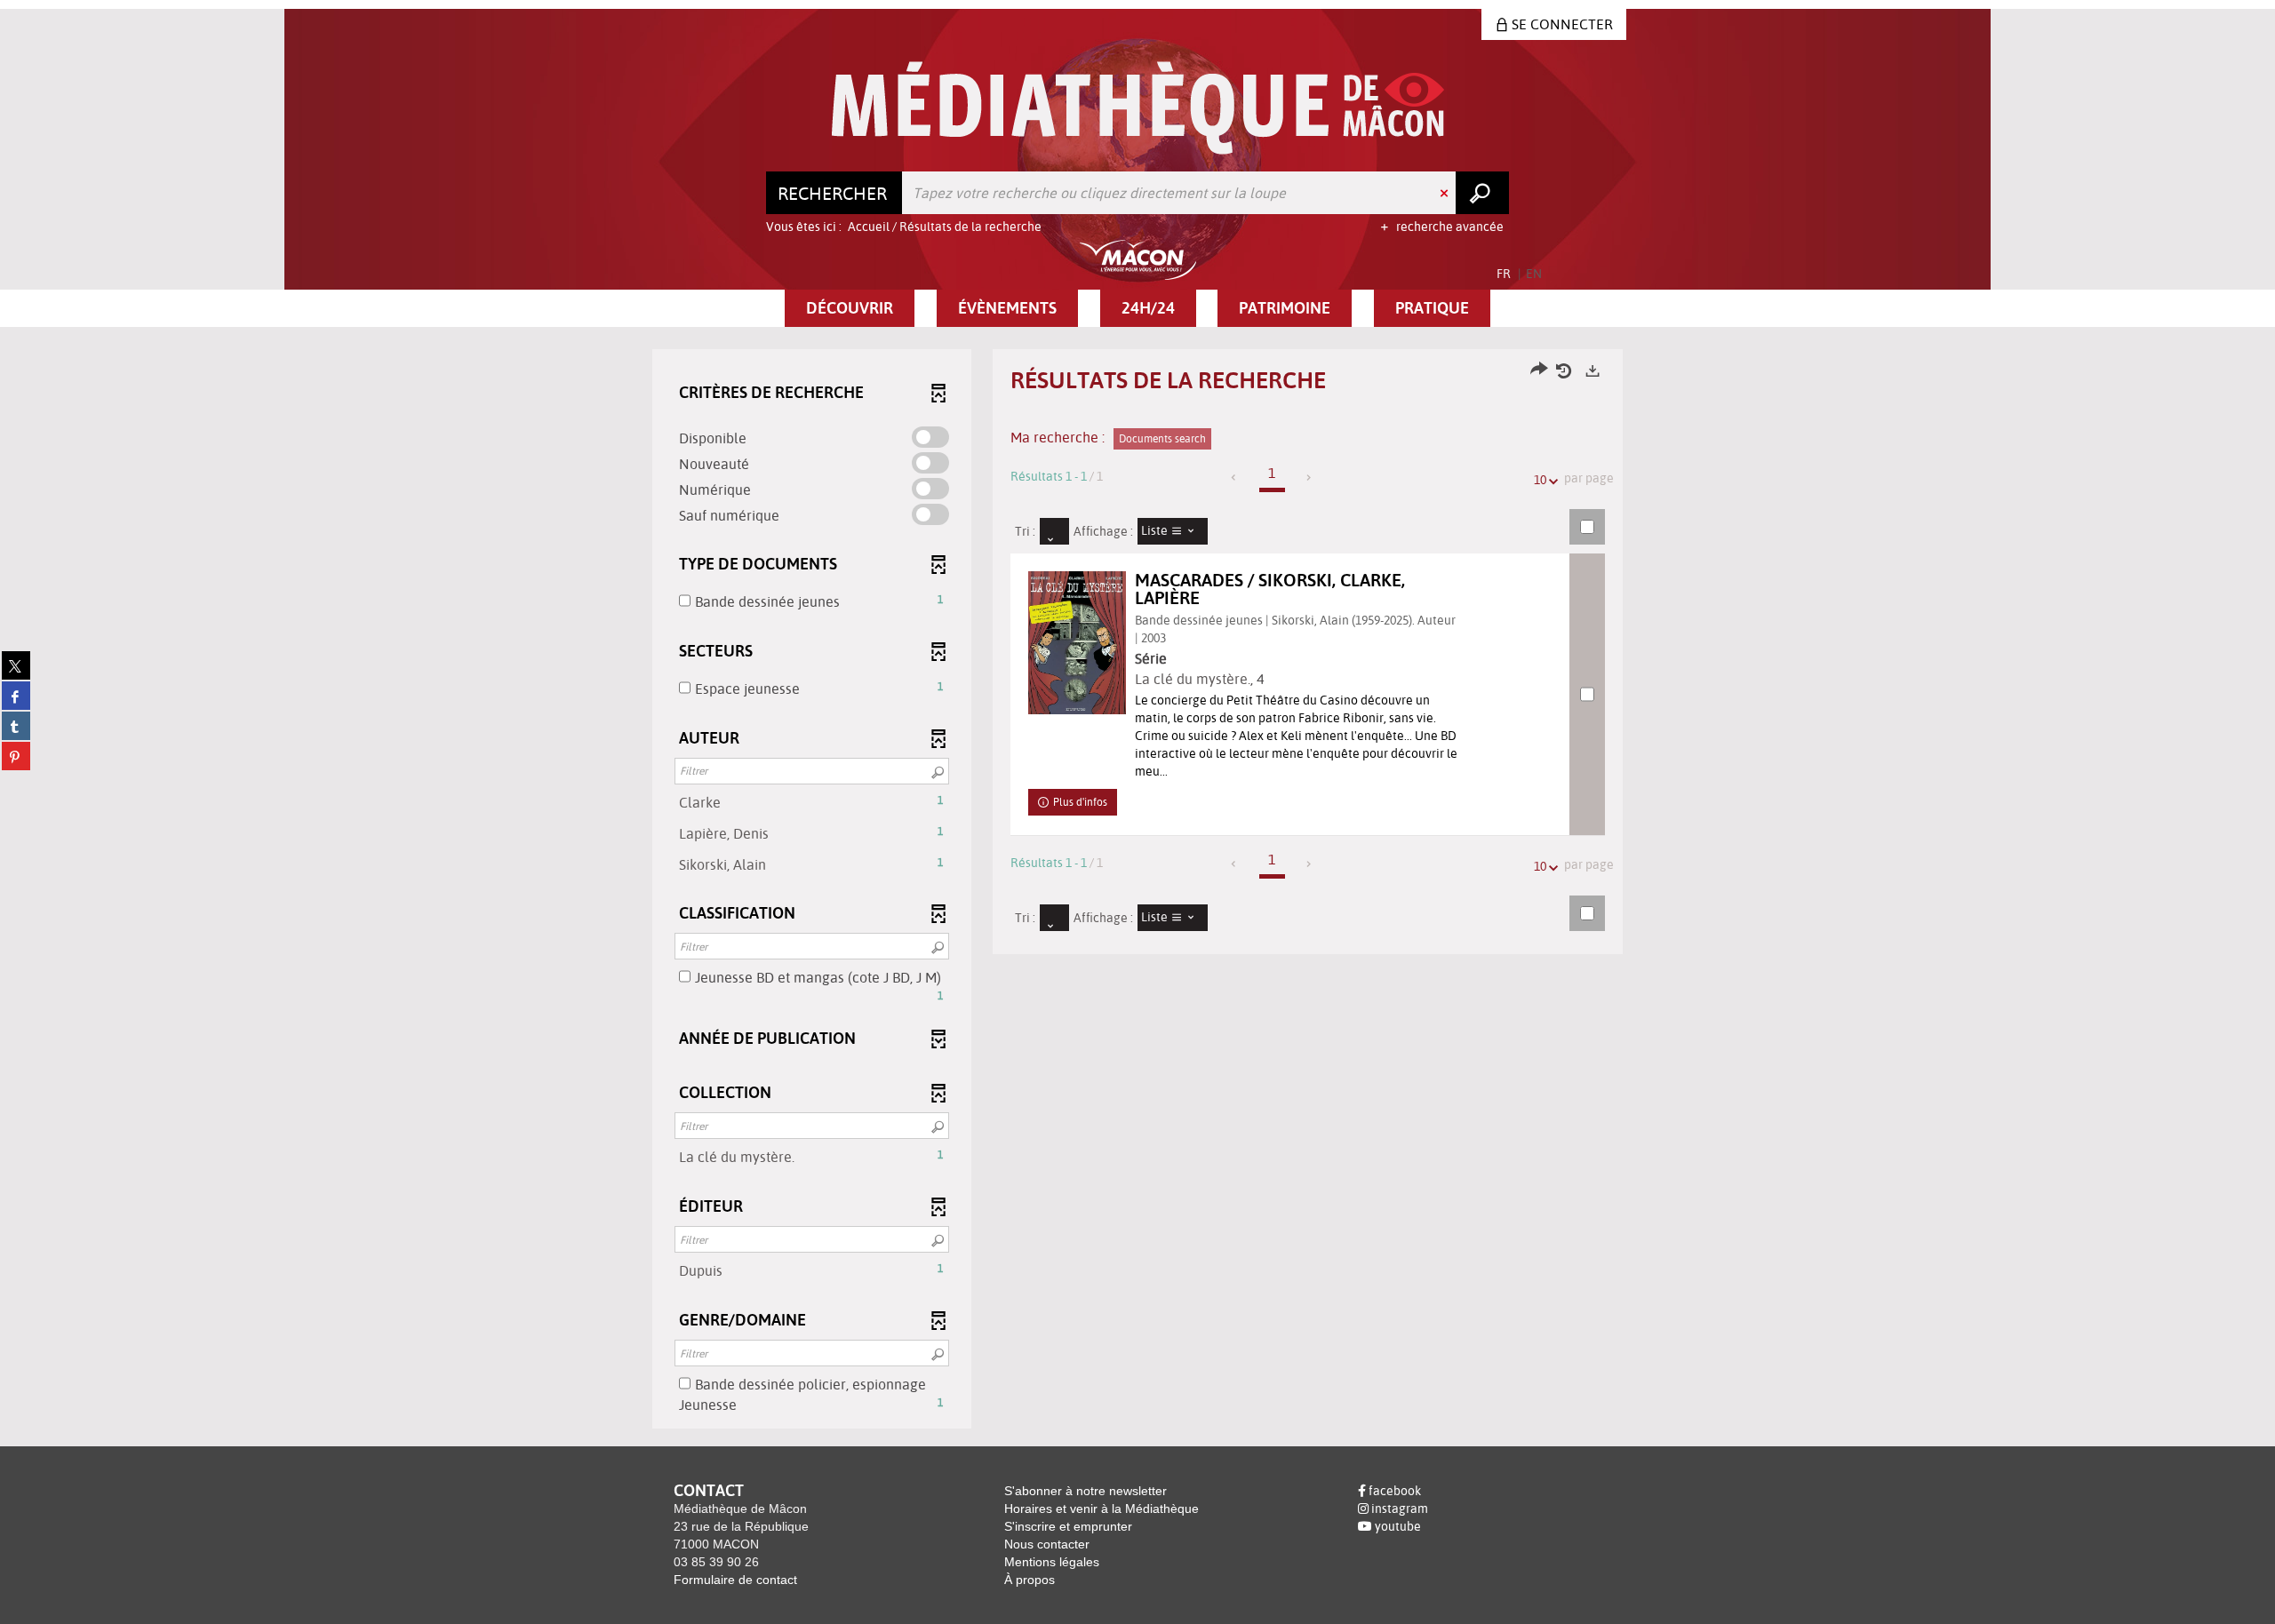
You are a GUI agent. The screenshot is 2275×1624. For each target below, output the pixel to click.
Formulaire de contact (735, 1580)
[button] (850, 308)
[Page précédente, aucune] (1235, 478)
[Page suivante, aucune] (1309, 478)
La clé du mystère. (1193, 679)
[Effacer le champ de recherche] (1446, 193)
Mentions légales (1052, 1562)
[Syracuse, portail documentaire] (1138, 108)
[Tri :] (1054, 531)
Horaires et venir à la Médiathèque (1102, 1509)
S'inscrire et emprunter (1068, 1526)
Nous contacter (1047, 1544)
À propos (1030, 1580)
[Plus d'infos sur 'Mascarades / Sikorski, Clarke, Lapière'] (1077, 643)
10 (1540, 480)
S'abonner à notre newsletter (1086, 1491)
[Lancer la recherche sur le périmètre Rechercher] (1482, 193)
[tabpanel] (1137, 891)
